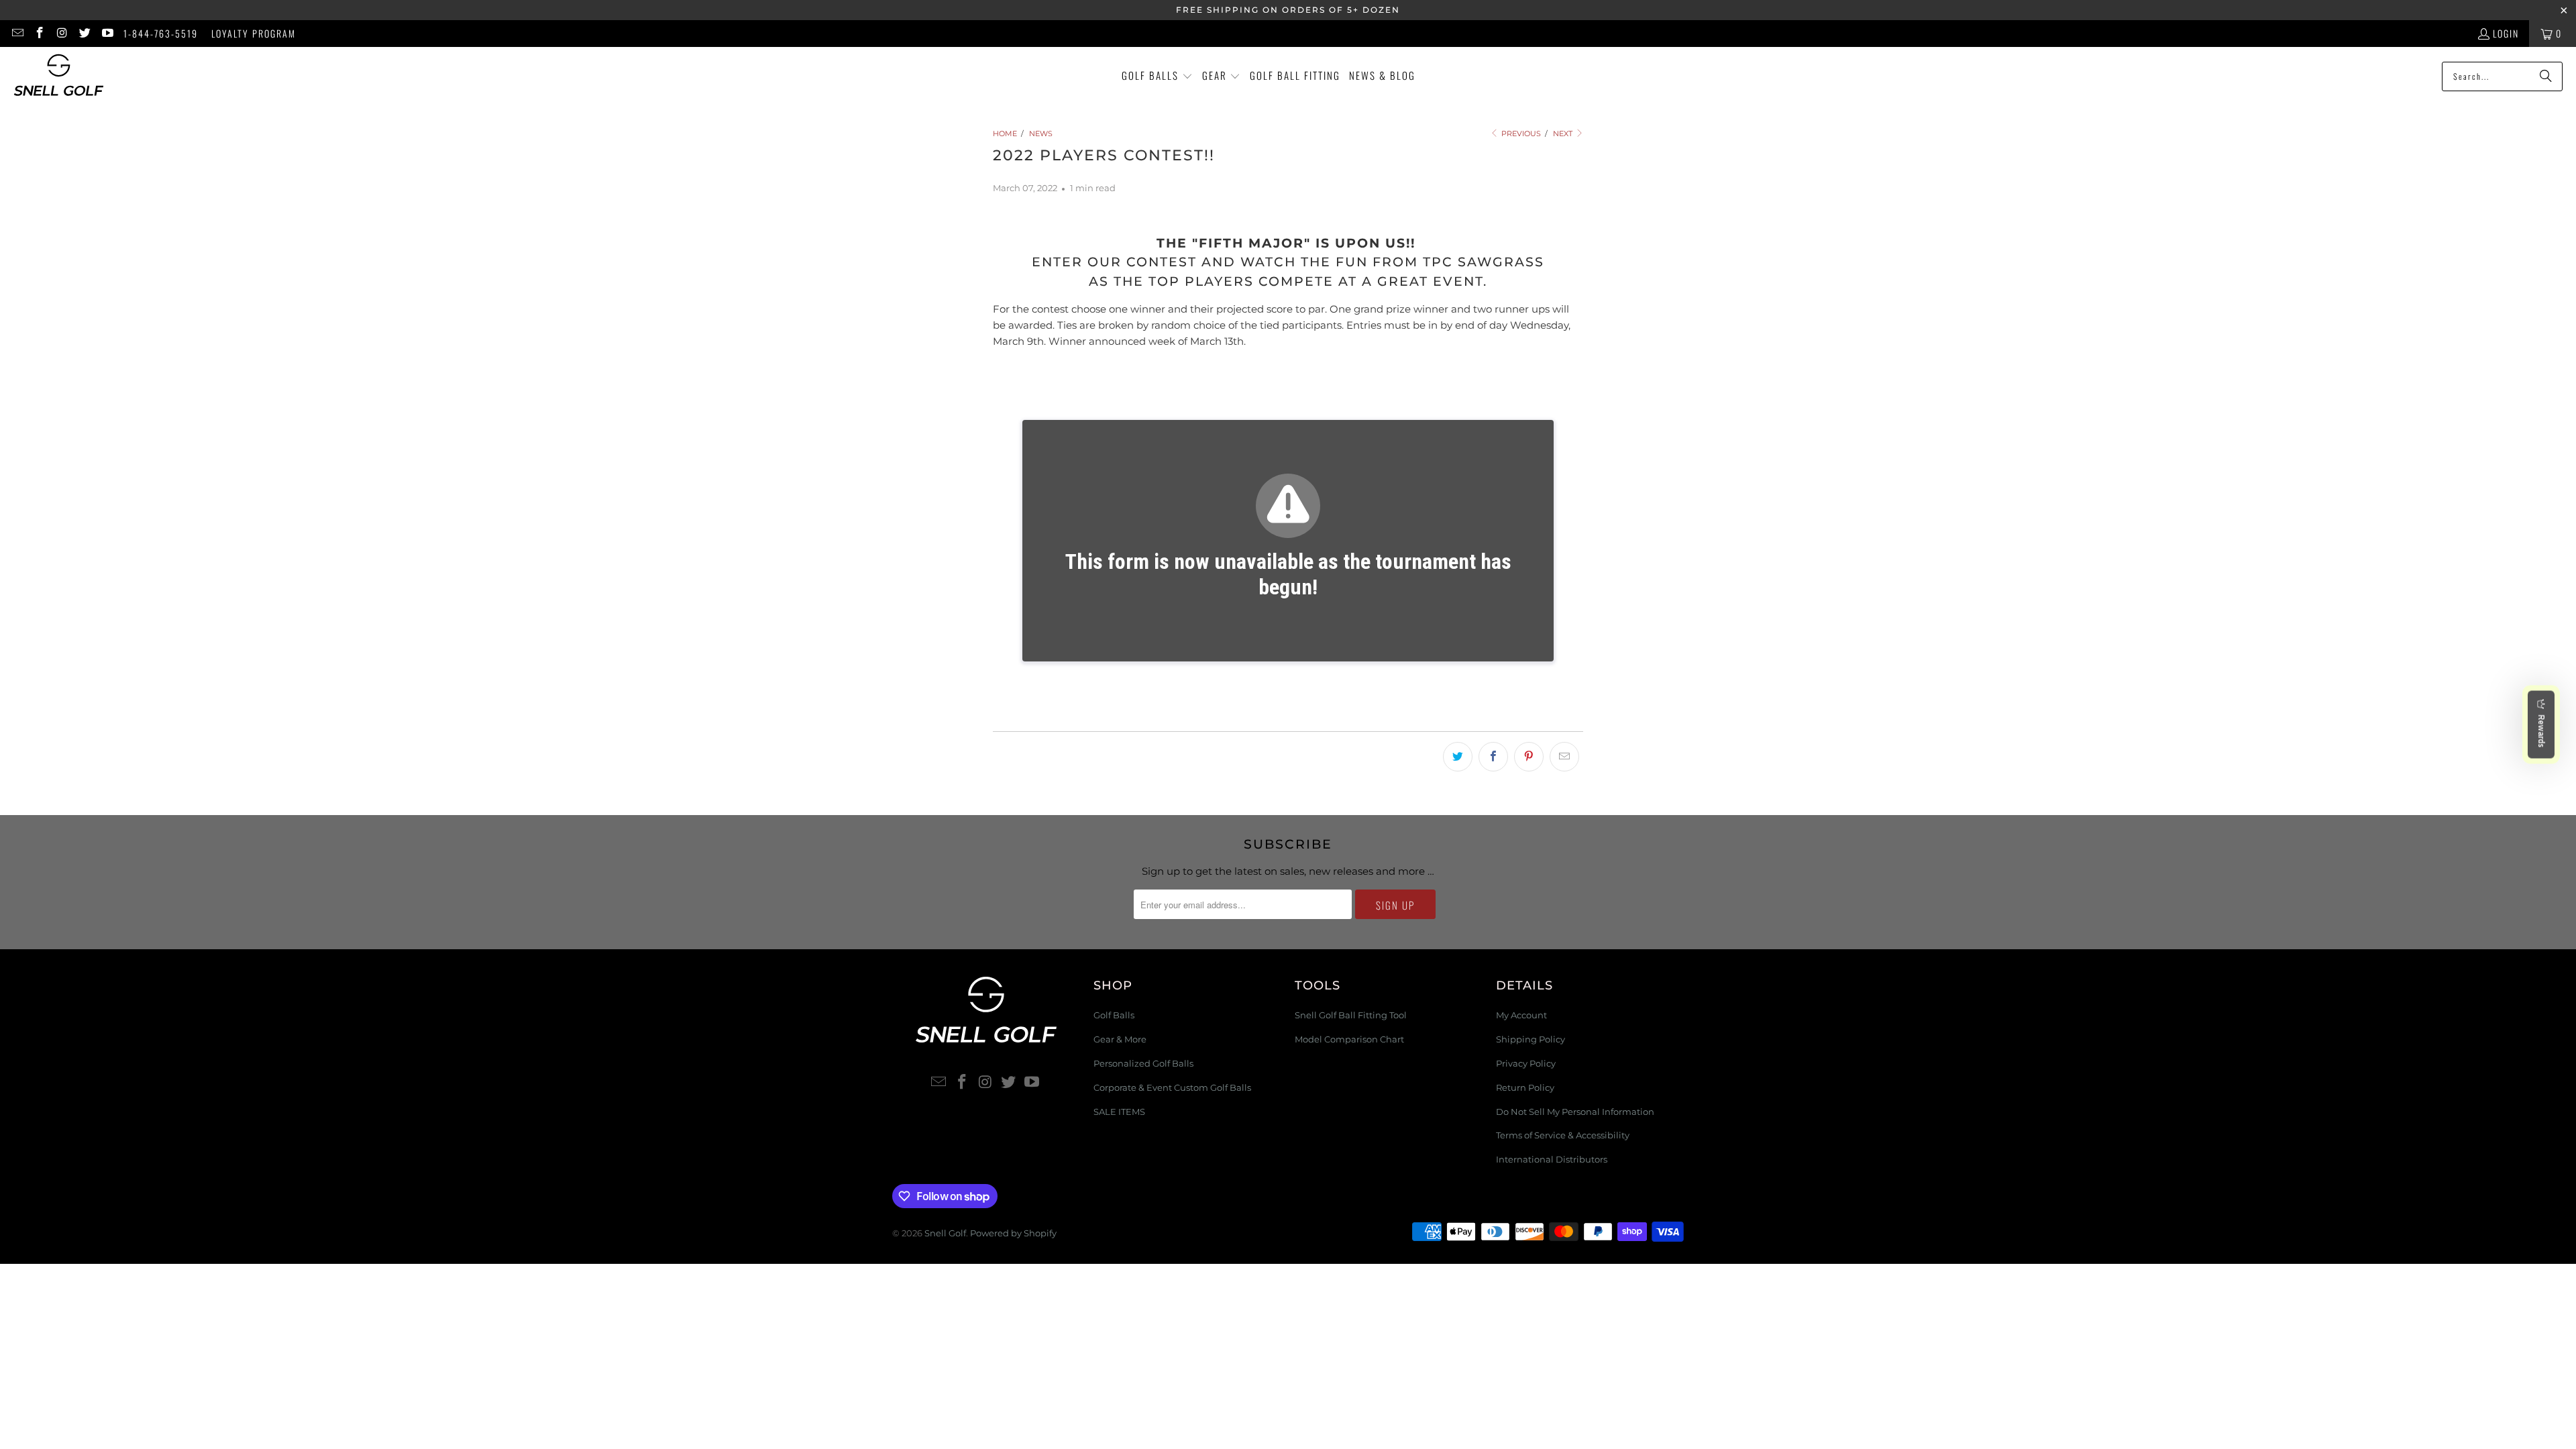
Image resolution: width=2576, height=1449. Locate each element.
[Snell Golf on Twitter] (85, 33)
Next (1564, 133)
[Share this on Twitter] (1458, 757)
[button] (1157, 76)
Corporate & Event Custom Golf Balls (1172, 1087)
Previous (1520, 133)
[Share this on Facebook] (1493, 757)
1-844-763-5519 (161, 33)
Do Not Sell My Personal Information (1575, 1112)
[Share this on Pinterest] (1529, 757)
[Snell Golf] (59, 76)
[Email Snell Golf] (17, 33)
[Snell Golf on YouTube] (107, 33)
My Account (1521, 1015)
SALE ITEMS (1119, 1112)
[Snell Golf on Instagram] (62, 33)
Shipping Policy (1531, 1039)
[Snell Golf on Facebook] (40, 33)
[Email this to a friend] (1564, 757)
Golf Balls (1114, 1015)
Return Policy (1525, 1087)
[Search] (2546, 76)
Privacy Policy (1526, 1063)
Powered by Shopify (1013, 1233)
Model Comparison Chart (1349, 1039)
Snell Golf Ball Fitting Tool (1351, 1015)
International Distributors (1552, 1159)
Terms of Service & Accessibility (1563, 1135)
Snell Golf (945, 1233)
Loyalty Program (254, 33)
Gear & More (1120, 1039)
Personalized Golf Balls (1143, 1063)
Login (2506, 33)
